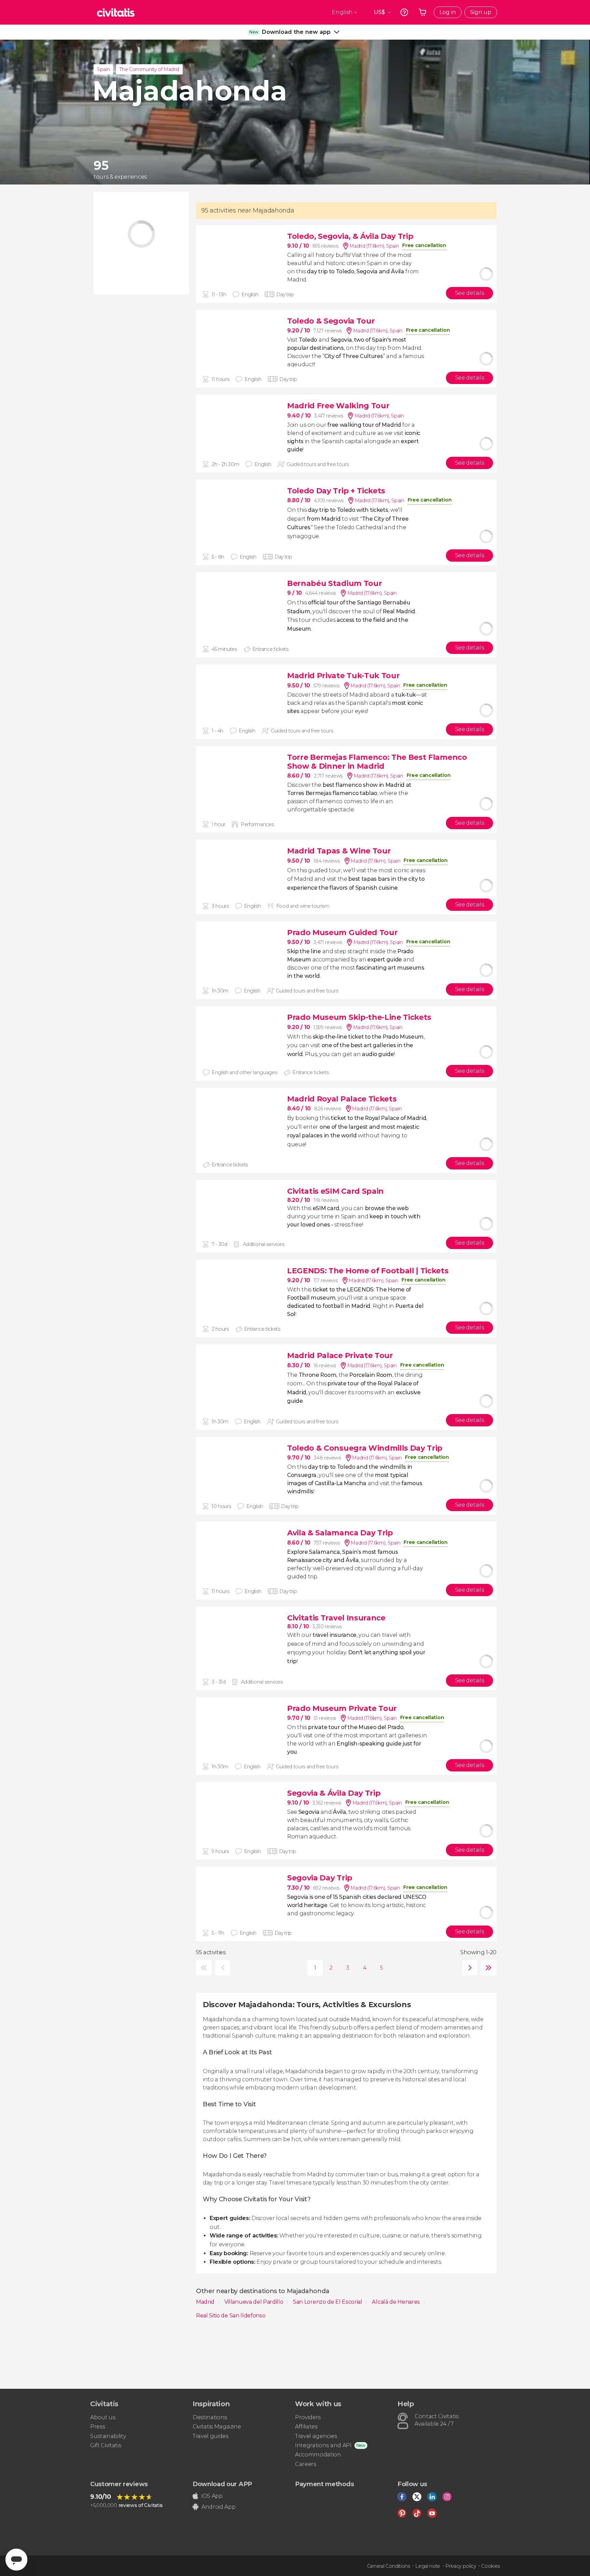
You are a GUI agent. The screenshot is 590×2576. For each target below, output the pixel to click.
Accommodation (318, 2455)
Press (97, 2427)
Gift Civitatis (106, 2445)
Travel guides (210, 2436)
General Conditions (389, 2566)
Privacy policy (461, 2566)
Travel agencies (316, 2436)
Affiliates (306, 2427)
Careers (306, 2464)
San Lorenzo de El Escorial (328, 2302)
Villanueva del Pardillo (254, 2302)
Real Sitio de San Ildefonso (231, 2315)
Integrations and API (323, 2445)
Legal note (428, 2566)
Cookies (490, 2566)
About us (103, 2417)
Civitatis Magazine (217, 2427)
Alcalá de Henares (396, 2302)
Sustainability (108, 2436)
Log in (448, 12)
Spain (103, 69)
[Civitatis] (116, 12)
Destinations (210, 2417)
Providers (308, 2417)
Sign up (481, 12)
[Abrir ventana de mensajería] (16, 2560)
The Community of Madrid (149, 69)
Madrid (206, 2302)
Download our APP (222, 2484)
